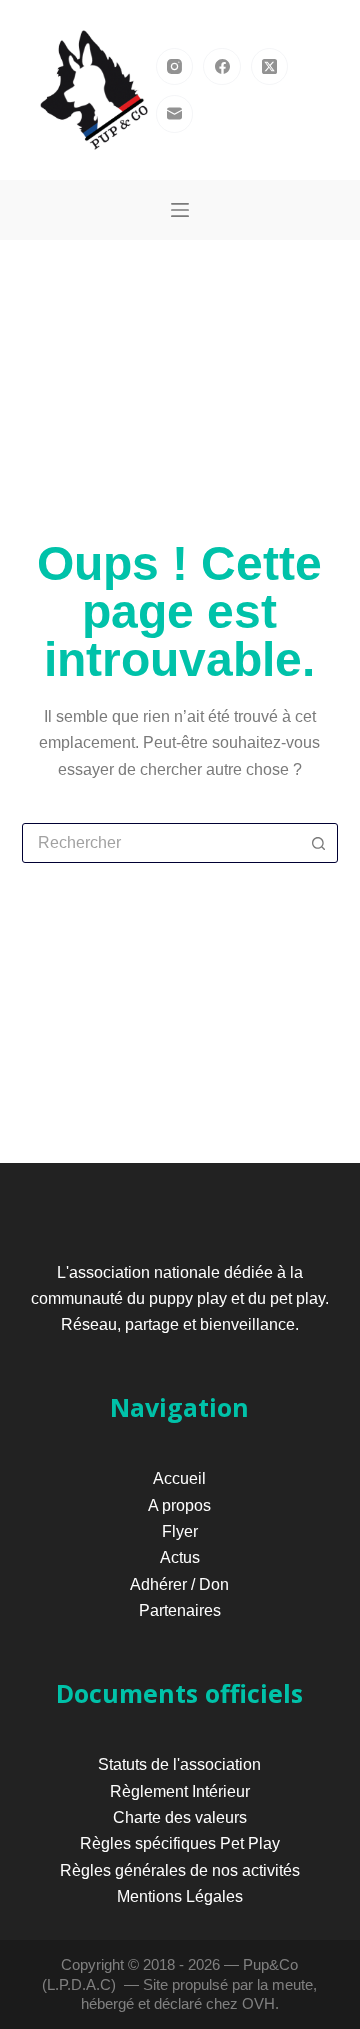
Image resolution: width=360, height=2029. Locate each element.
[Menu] (180, 210)
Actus (180, 1557)
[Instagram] (175, 67)
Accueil (179, 1478)
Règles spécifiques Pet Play (180, 1843)
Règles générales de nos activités (180, 1870)
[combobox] (161, 843)
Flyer (180, 1531)
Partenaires (180, 1610)
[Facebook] (222, 67)
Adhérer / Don (179, 1584)
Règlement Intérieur (180, 1791)
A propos (179, 1505)
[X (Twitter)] (270, 67)
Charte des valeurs (180, 1817)
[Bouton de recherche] (318, 843)
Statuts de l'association (179, 1764)
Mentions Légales (180, 1896)
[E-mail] (175, 114)
